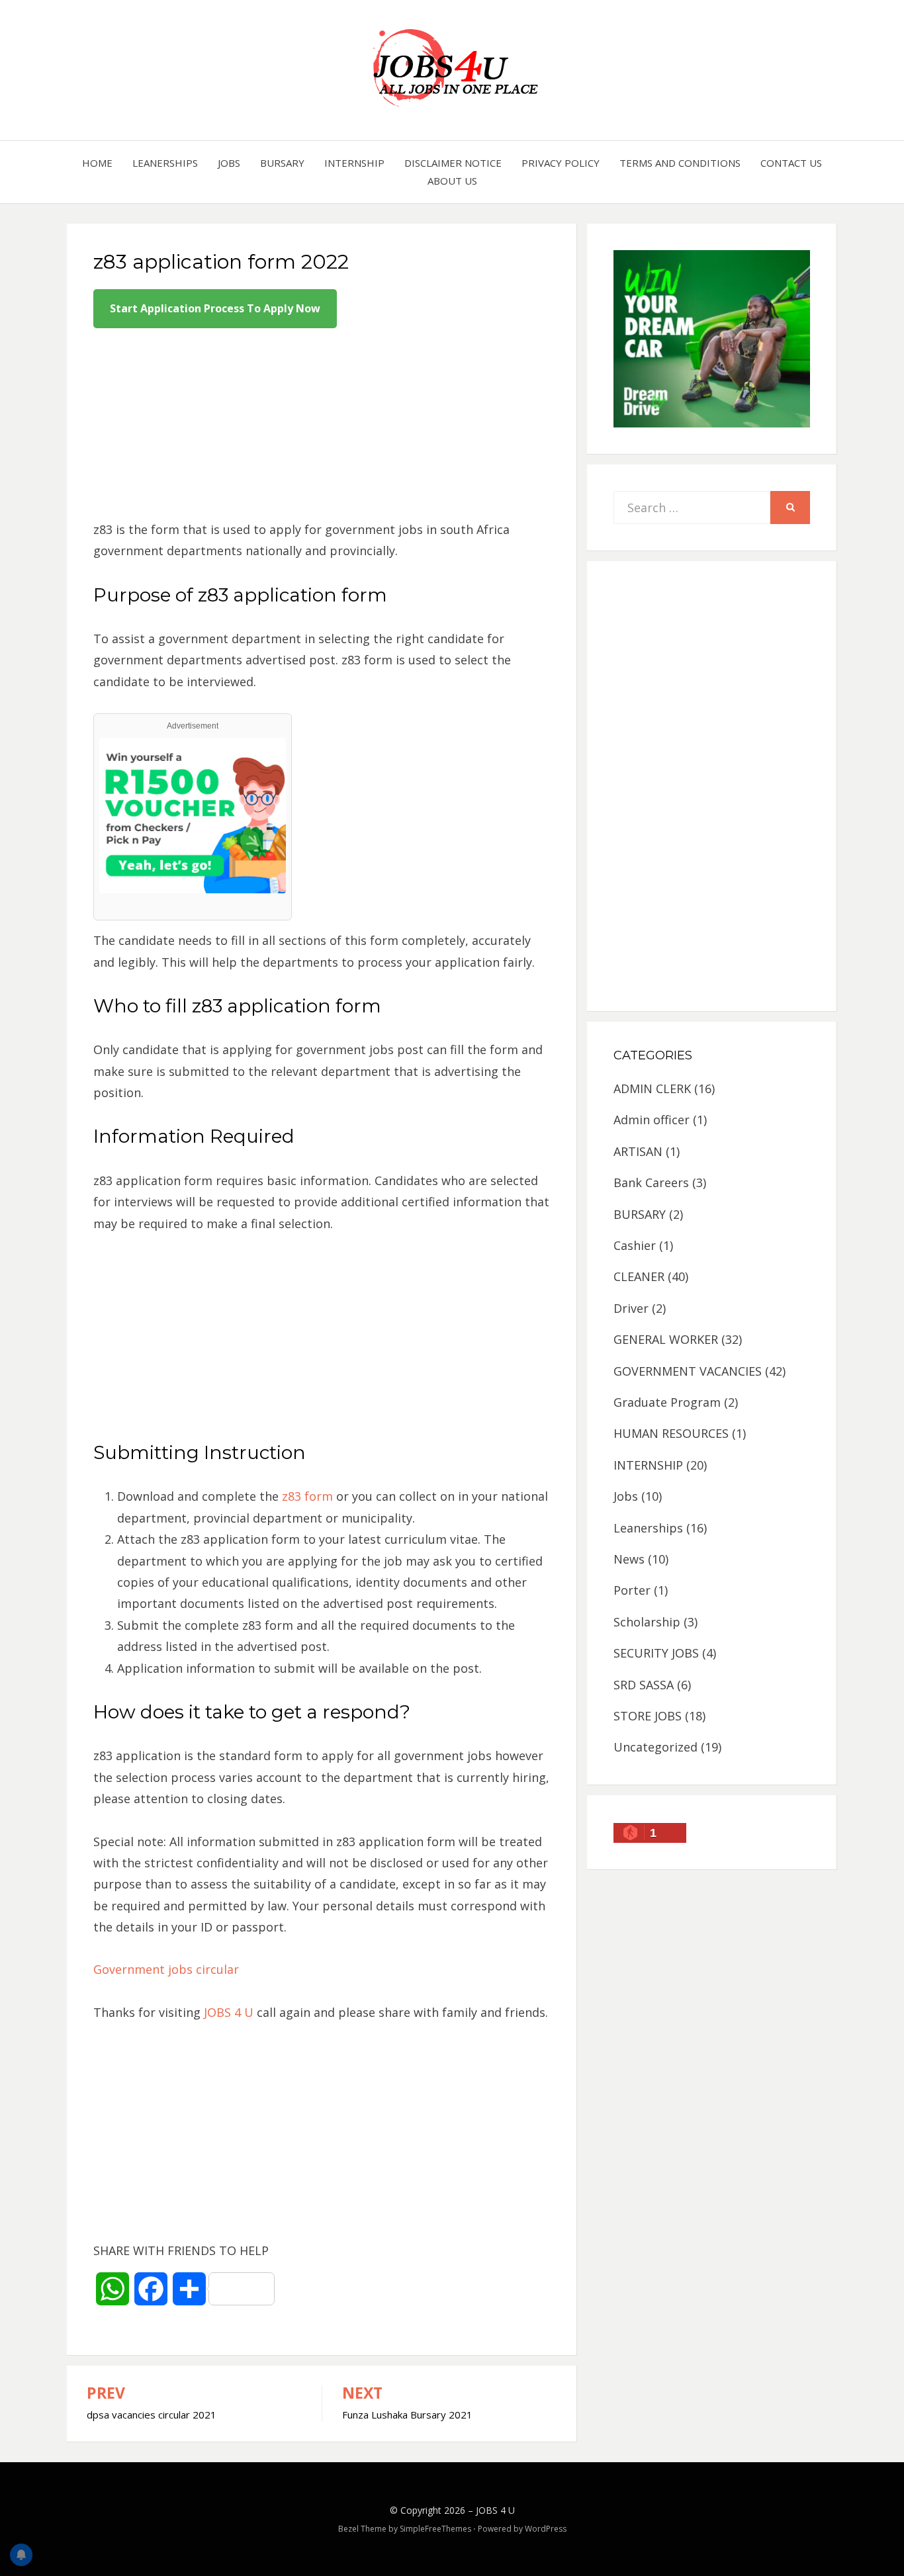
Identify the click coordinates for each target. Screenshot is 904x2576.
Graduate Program (667, 1402)
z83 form (306, 1496)
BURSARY (282, 163)
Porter (632, 1590)
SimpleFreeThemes (435, 2529)
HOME (97, 163)
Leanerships (165, 163)
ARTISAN (638, 1151)
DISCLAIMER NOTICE (453, 163)
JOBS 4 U (227, 2012)
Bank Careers (651, 1182)
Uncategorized (655, 1747)
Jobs (229, 163)
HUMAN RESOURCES (671, 1433)
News (629, 1559)
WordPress (546, 2529)
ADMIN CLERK (652, 1088)
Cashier (635, 1245)
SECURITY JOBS (656, 1653)
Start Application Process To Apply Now (215, 308)
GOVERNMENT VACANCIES (688, 1371)
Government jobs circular (166, 1969)
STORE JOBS (648, 1716)
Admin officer (652, 1120)
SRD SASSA (644, 1685)
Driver (631, 1308)
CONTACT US (791, 163)
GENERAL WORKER (666, 1339)
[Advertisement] (322, 426)
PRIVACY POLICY (561, 163)
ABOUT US (452, 181)
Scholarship (647, 1622)
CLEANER (639, 1276)
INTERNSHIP (354, 163)
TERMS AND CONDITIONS (680, 163)
